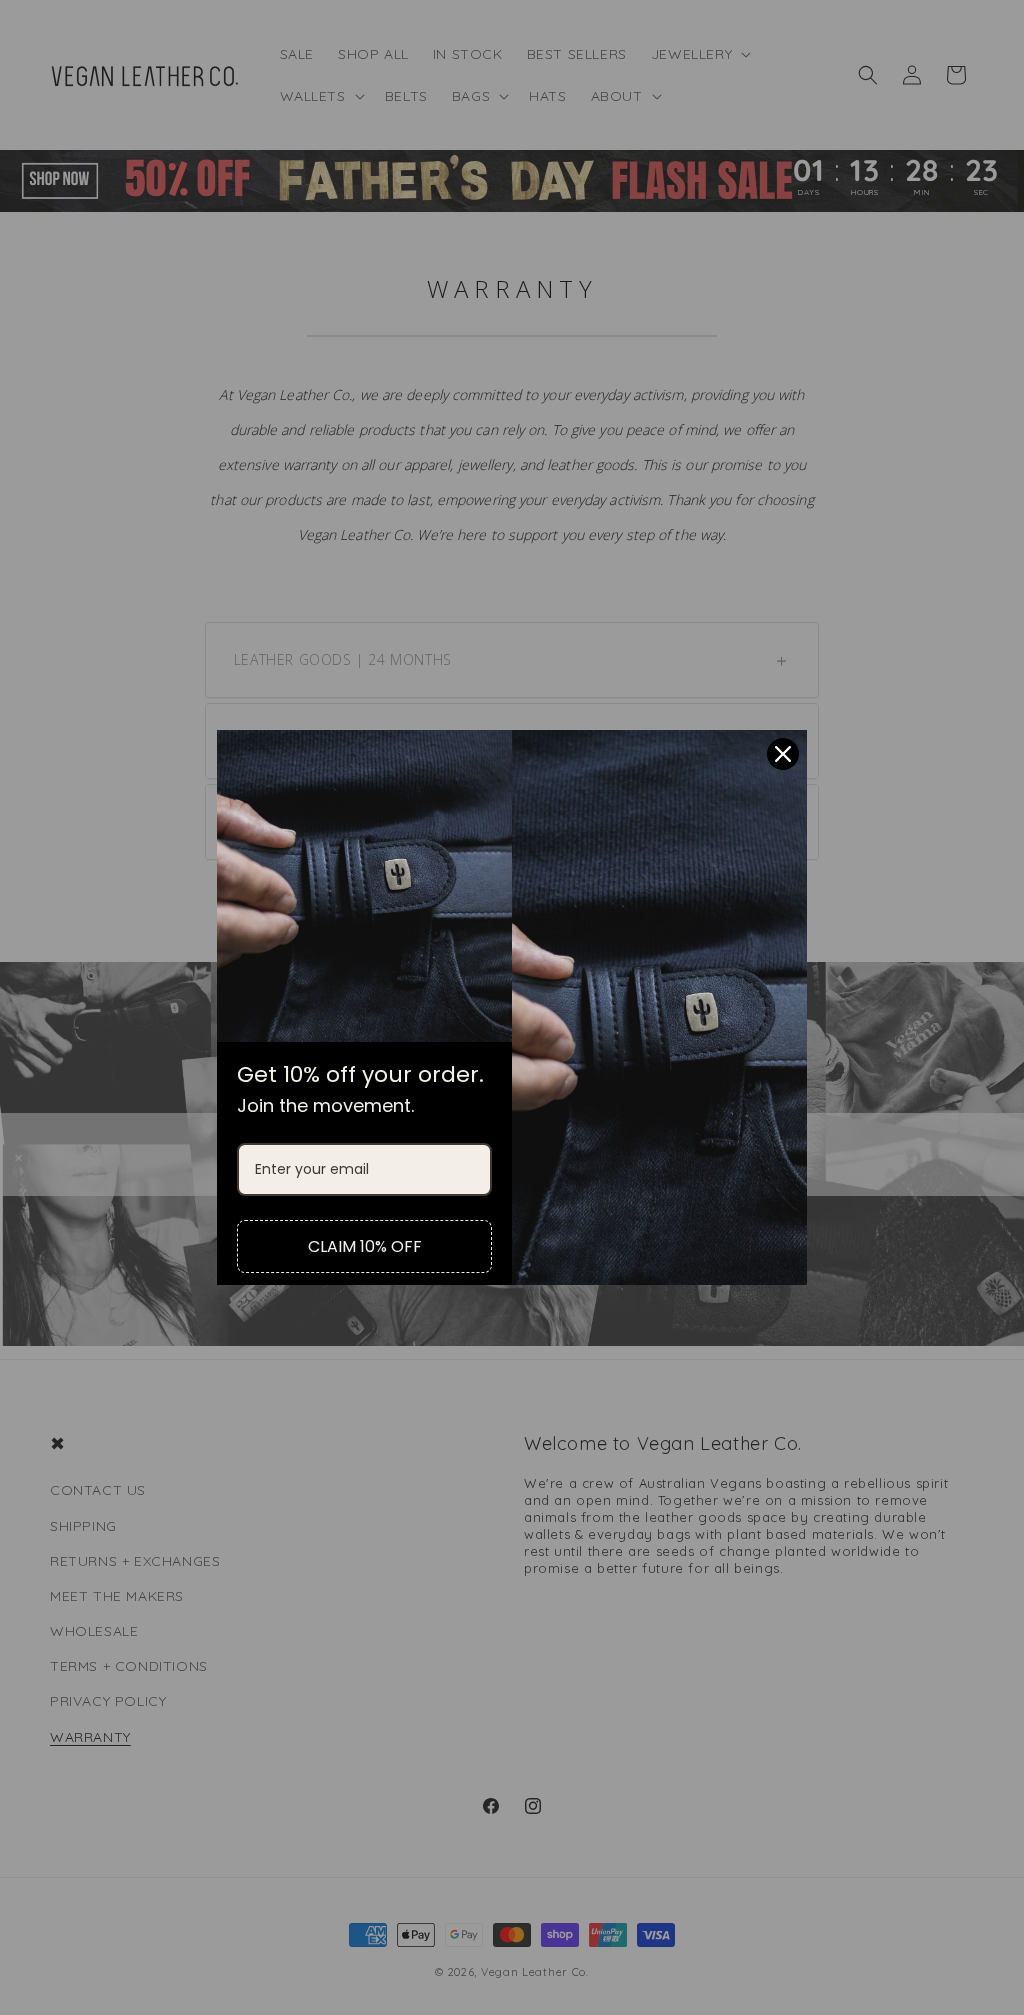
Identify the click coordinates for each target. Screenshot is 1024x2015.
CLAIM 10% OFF (365, 1246)
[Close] (783, 754)
